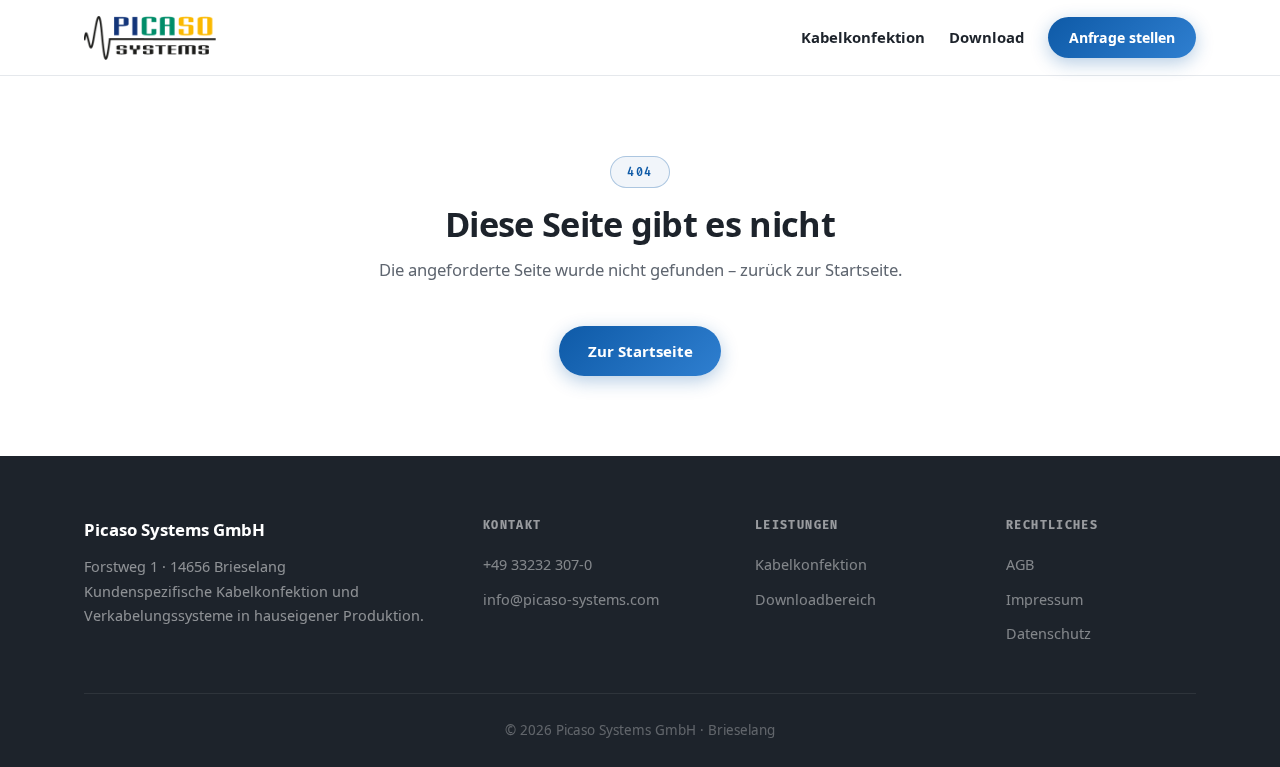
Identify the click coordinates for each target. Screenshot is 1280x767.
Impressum (1044, 599)
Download (986, 37)
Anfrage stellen (1122, 37)
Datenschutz (1048, 633)
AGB (1020, 564)
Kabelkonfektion (863, 37)
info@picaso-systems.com (571, 599)
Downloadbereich (815, 599)
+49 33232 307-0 (537, 564)
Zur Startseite (640, 351)
